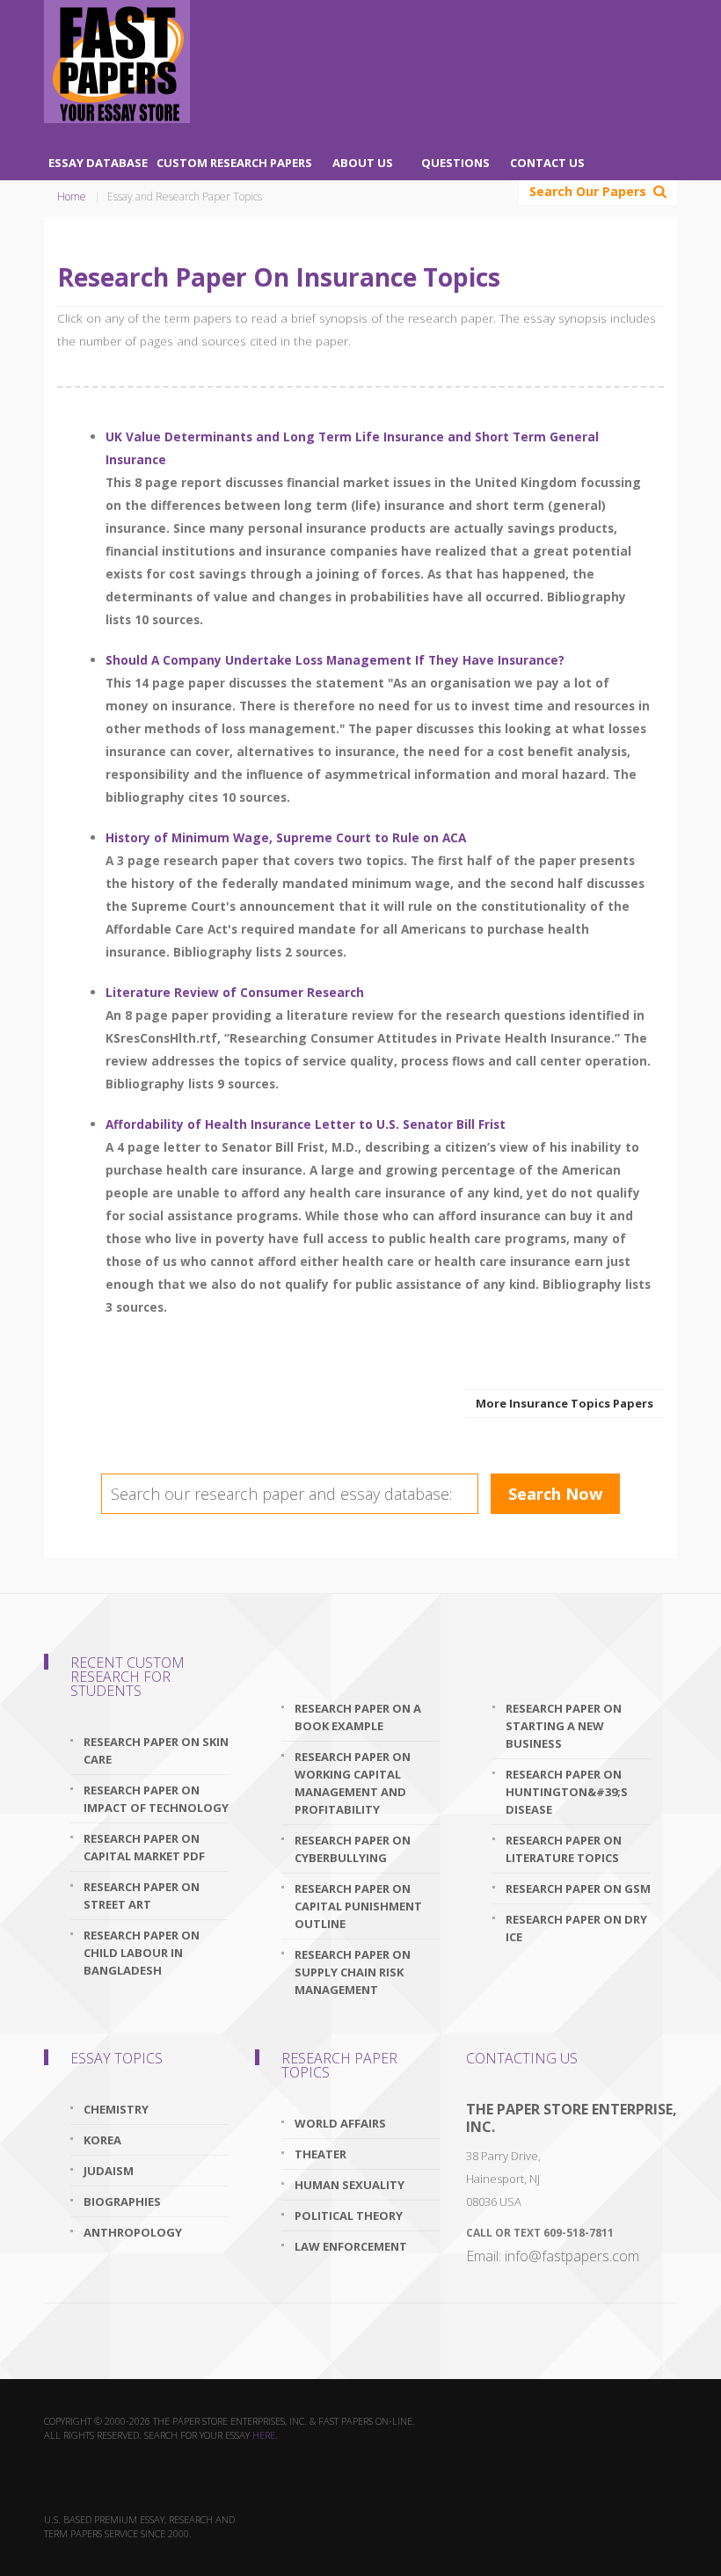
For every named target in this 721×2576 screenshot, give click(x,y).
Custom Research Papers (234, 163)
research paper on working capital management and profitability (353, 1783)
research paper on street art (142, 1896)
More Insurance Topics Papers (564, 1403)
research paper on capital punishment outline (358, 1906)
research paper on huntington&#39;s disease (567, 1792)
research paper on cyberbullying (353, 1849)
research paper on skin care (156, 1750)
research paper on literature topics (564, 1849)
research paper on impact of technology (156, 1799)
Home (72, 196)
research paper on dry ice (576, 1928)
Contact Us (547, 163)
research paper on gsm (578, 1888)
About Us (363, 163)
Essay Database (98, 163)
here (264, 2435)
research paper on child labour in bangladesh (142, 1953)
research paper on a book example (358, 1717)
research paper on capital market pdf (144, 1847)
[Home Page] (117, 62)
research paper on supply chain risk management (353, 1972)
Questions (455, 163)
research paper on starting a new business (564, 1726)
